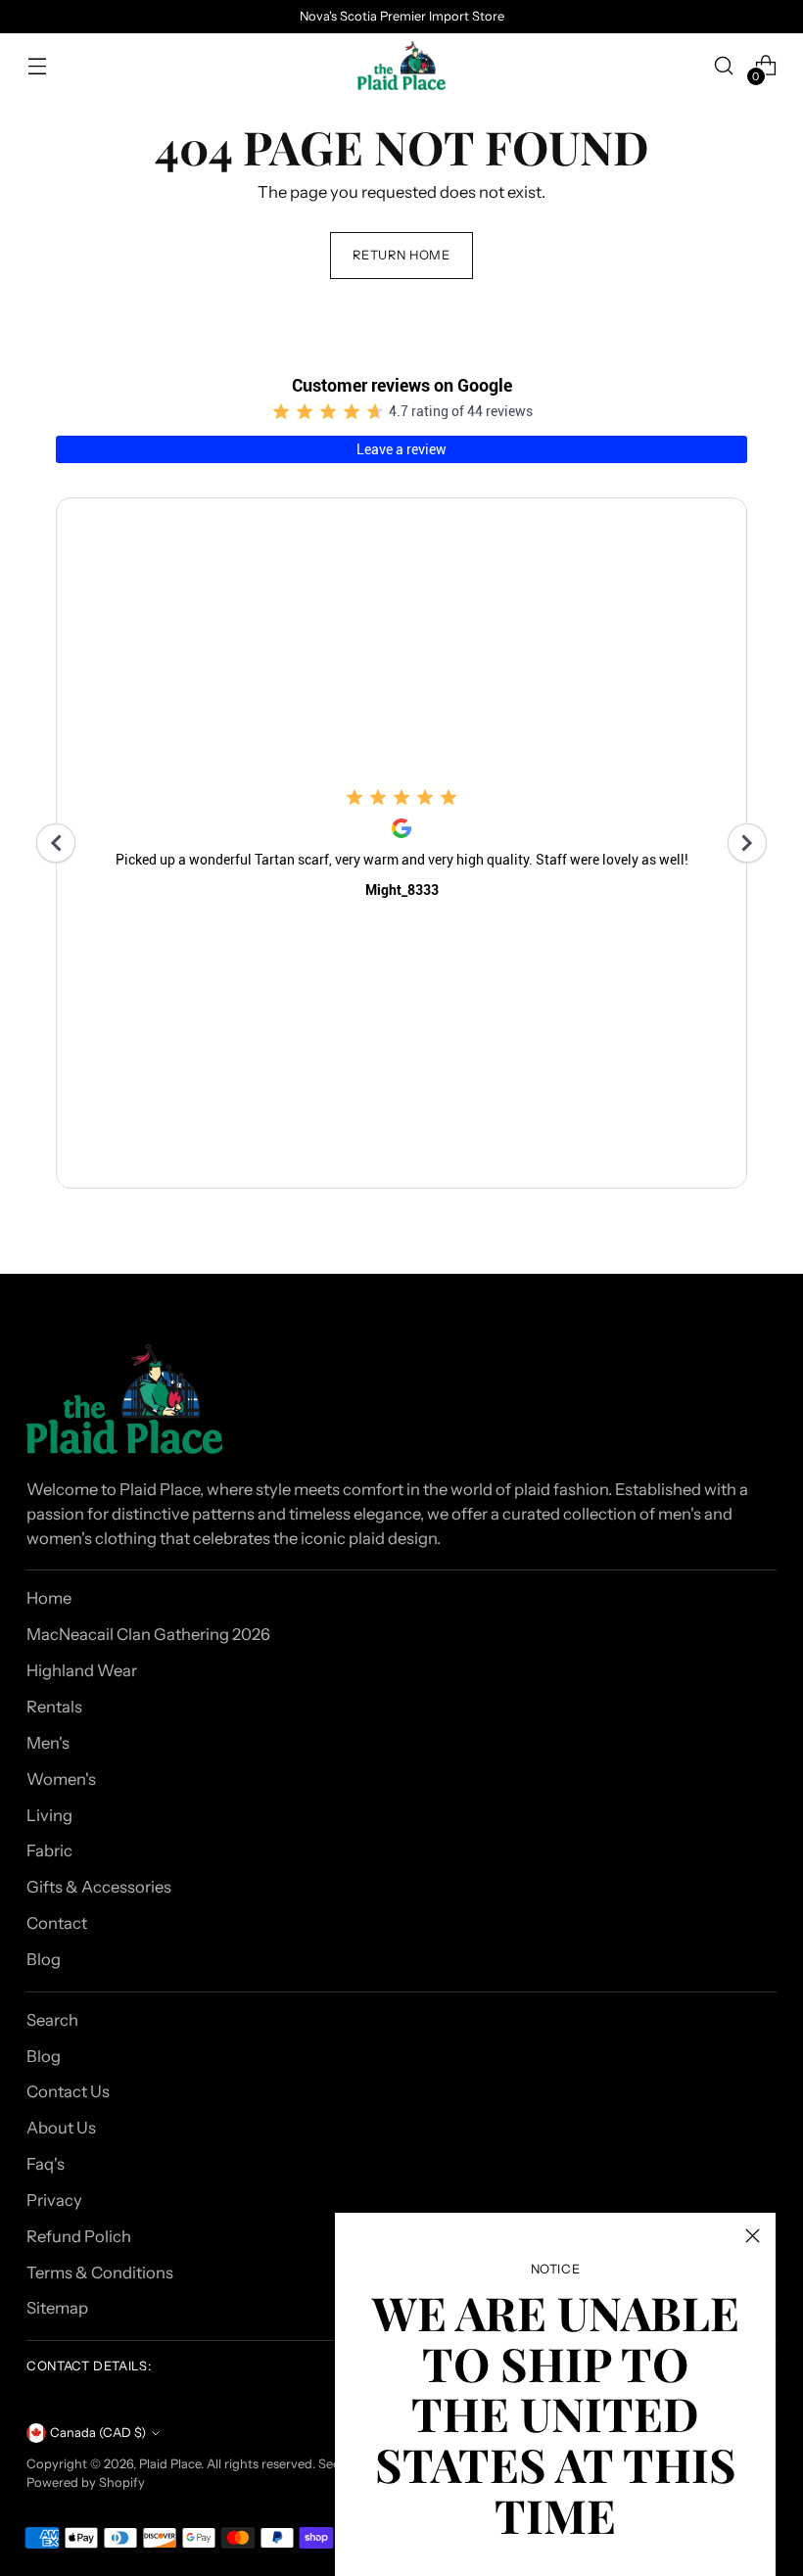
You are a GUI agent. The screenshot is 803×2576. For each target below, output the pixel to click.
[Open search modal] (724, 66)
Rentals (54, 1707)
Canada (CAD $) (98, 2433)
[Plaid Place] (401, 66)
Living (49, 1815)
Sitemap (57, 2308)
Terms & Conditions (100, 2272)
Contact (57, 1923)
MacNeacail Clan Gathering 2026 (148, 1634)
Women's (61, 1779)
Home (49, 1598)
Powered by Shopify (86, 2482)
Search (52, 2020)
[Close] (753, 2236)
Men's (48, 1743)
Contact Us (68, 2091)
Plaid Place (170, 2464)
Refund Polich (79, 2236)
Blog (44, 1959)
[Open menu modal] (37, 66)
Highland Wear (82, 1670)
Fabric (49, 1850)
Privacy (54, 2200)
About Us (61, 2128)
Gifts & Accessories (99, 1887)
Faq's (46, 2164)
